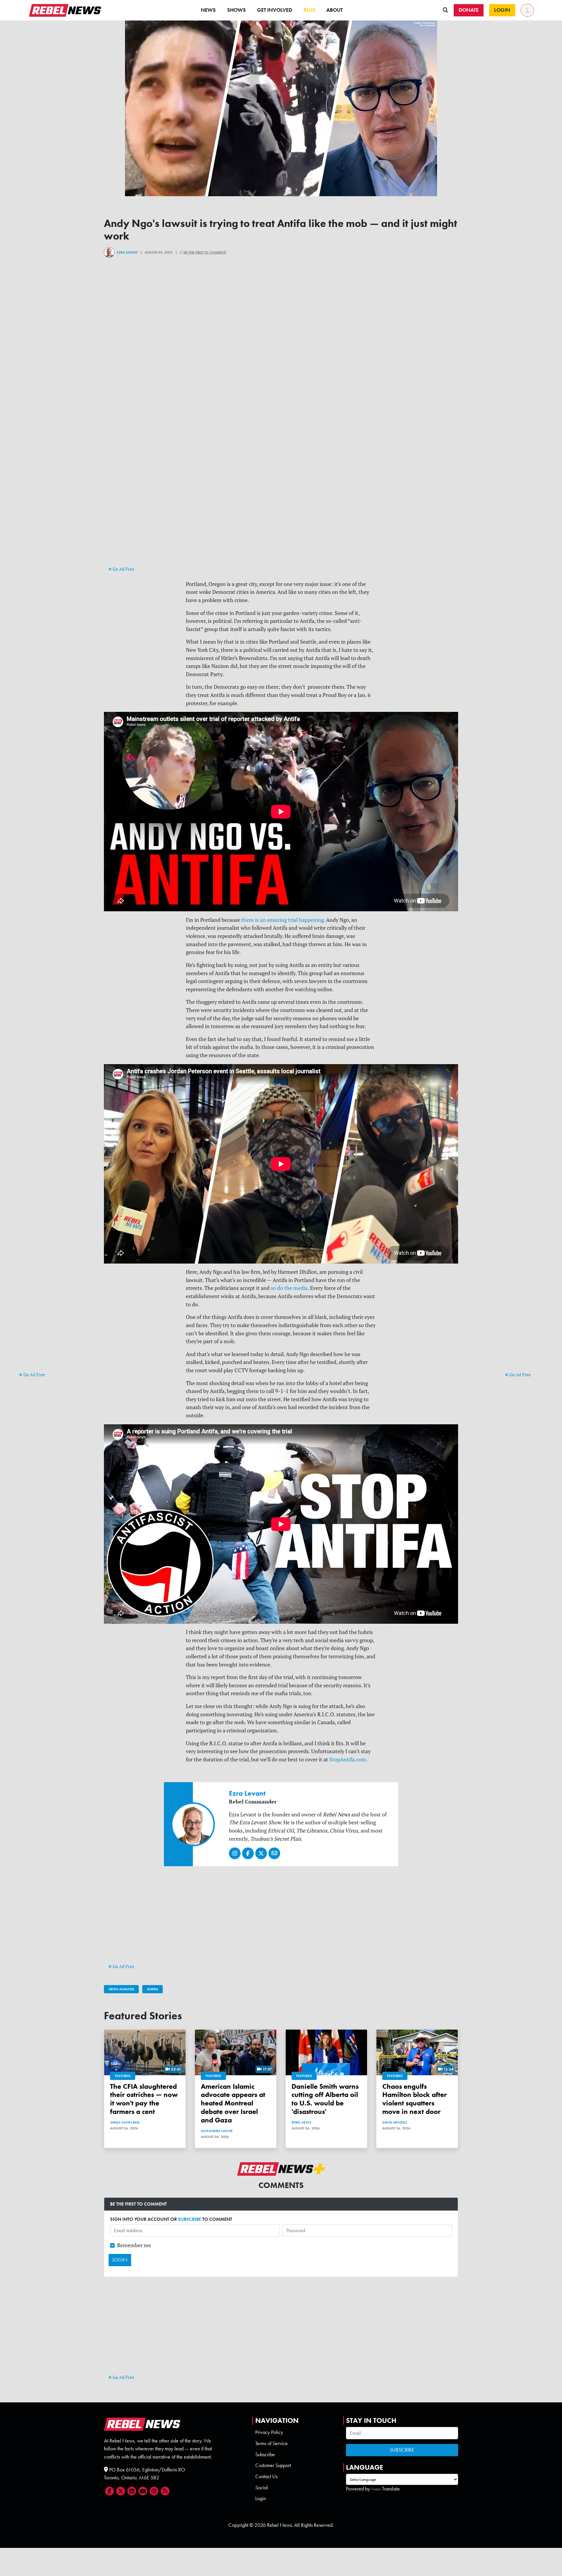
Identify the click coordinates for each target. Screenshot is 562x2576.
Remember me (134, 2245)
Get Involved (275, 10)
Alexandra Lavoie (217, 2131)
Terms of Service (271, 2443)
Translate (391, 2489)
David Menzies (395, 2122)
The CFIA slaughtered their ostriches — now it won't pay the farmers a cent (144, 2099)
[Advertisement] (42, 1281)
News (208, 10)
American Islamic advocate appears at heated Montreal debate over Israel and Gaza (233, 2103)
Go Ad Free (34, 1375)
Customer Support (273, 2465)
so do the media (289, 1288)
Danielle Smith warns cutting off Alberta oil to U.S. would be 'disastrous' (325, 2099)
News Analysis (121, 1989)
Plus (309, 10)
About (335, 10)
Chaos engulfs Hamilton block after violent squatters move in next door (414, 2099)
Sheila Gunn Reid (125, 2122)
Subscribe (265, 2454)
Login (261, 2498)
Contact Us (266, 2476)
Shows (237, 10)
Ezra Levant (127, 252)
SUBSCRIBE (190, 2219)
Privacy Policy (269, 2432)
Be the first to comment (205, 252)
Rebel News (301, 2122)
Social (262, 2488)
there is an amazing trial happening (282, 920)
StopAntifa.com (348, 1759)
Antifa (153, 1989)
